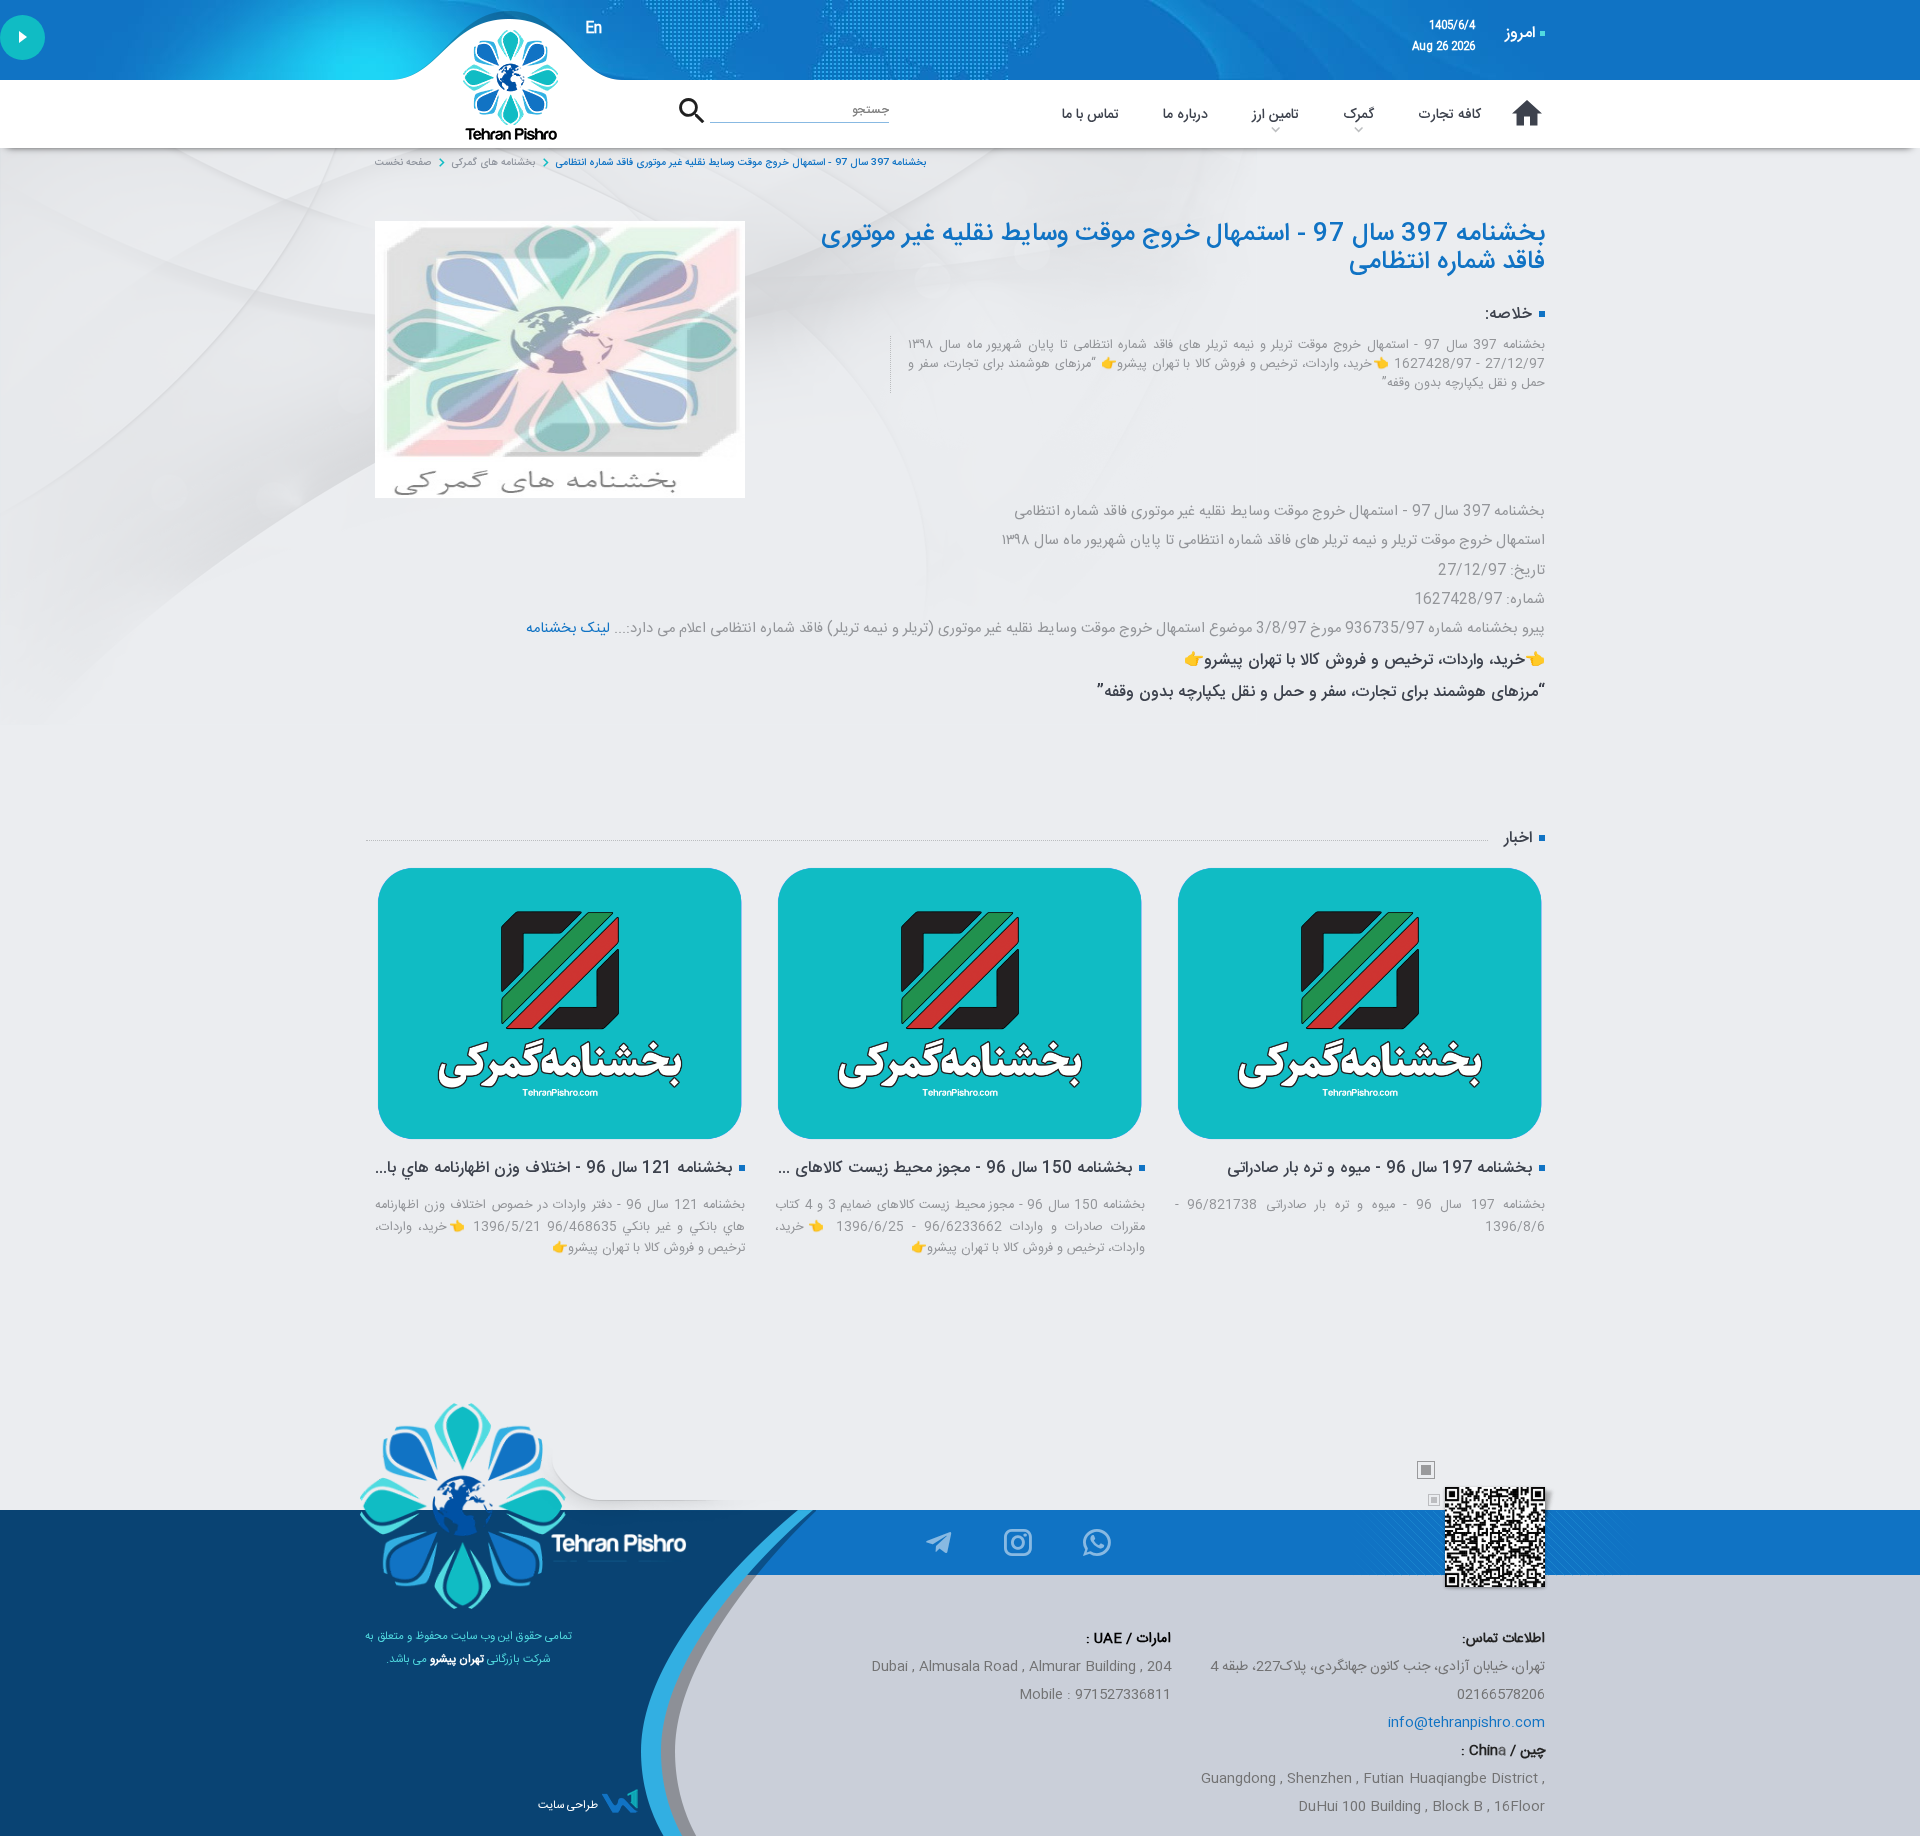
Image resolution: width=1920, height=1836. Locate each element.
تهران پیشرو (457, 1659)
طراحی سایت (568, 1805)
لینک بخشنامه (568, 629)
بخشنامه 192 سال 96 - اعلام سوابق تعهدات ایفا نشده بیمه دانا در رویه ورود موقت (1398, 1168)
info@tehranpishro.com (1466, 1723)
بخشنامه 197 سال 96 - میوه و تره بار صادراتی (1024, 1168)
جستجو (870, 110)
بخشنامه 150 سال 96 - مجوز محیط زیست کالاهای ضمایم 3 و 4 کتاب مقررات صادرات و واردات (598, 1168)
